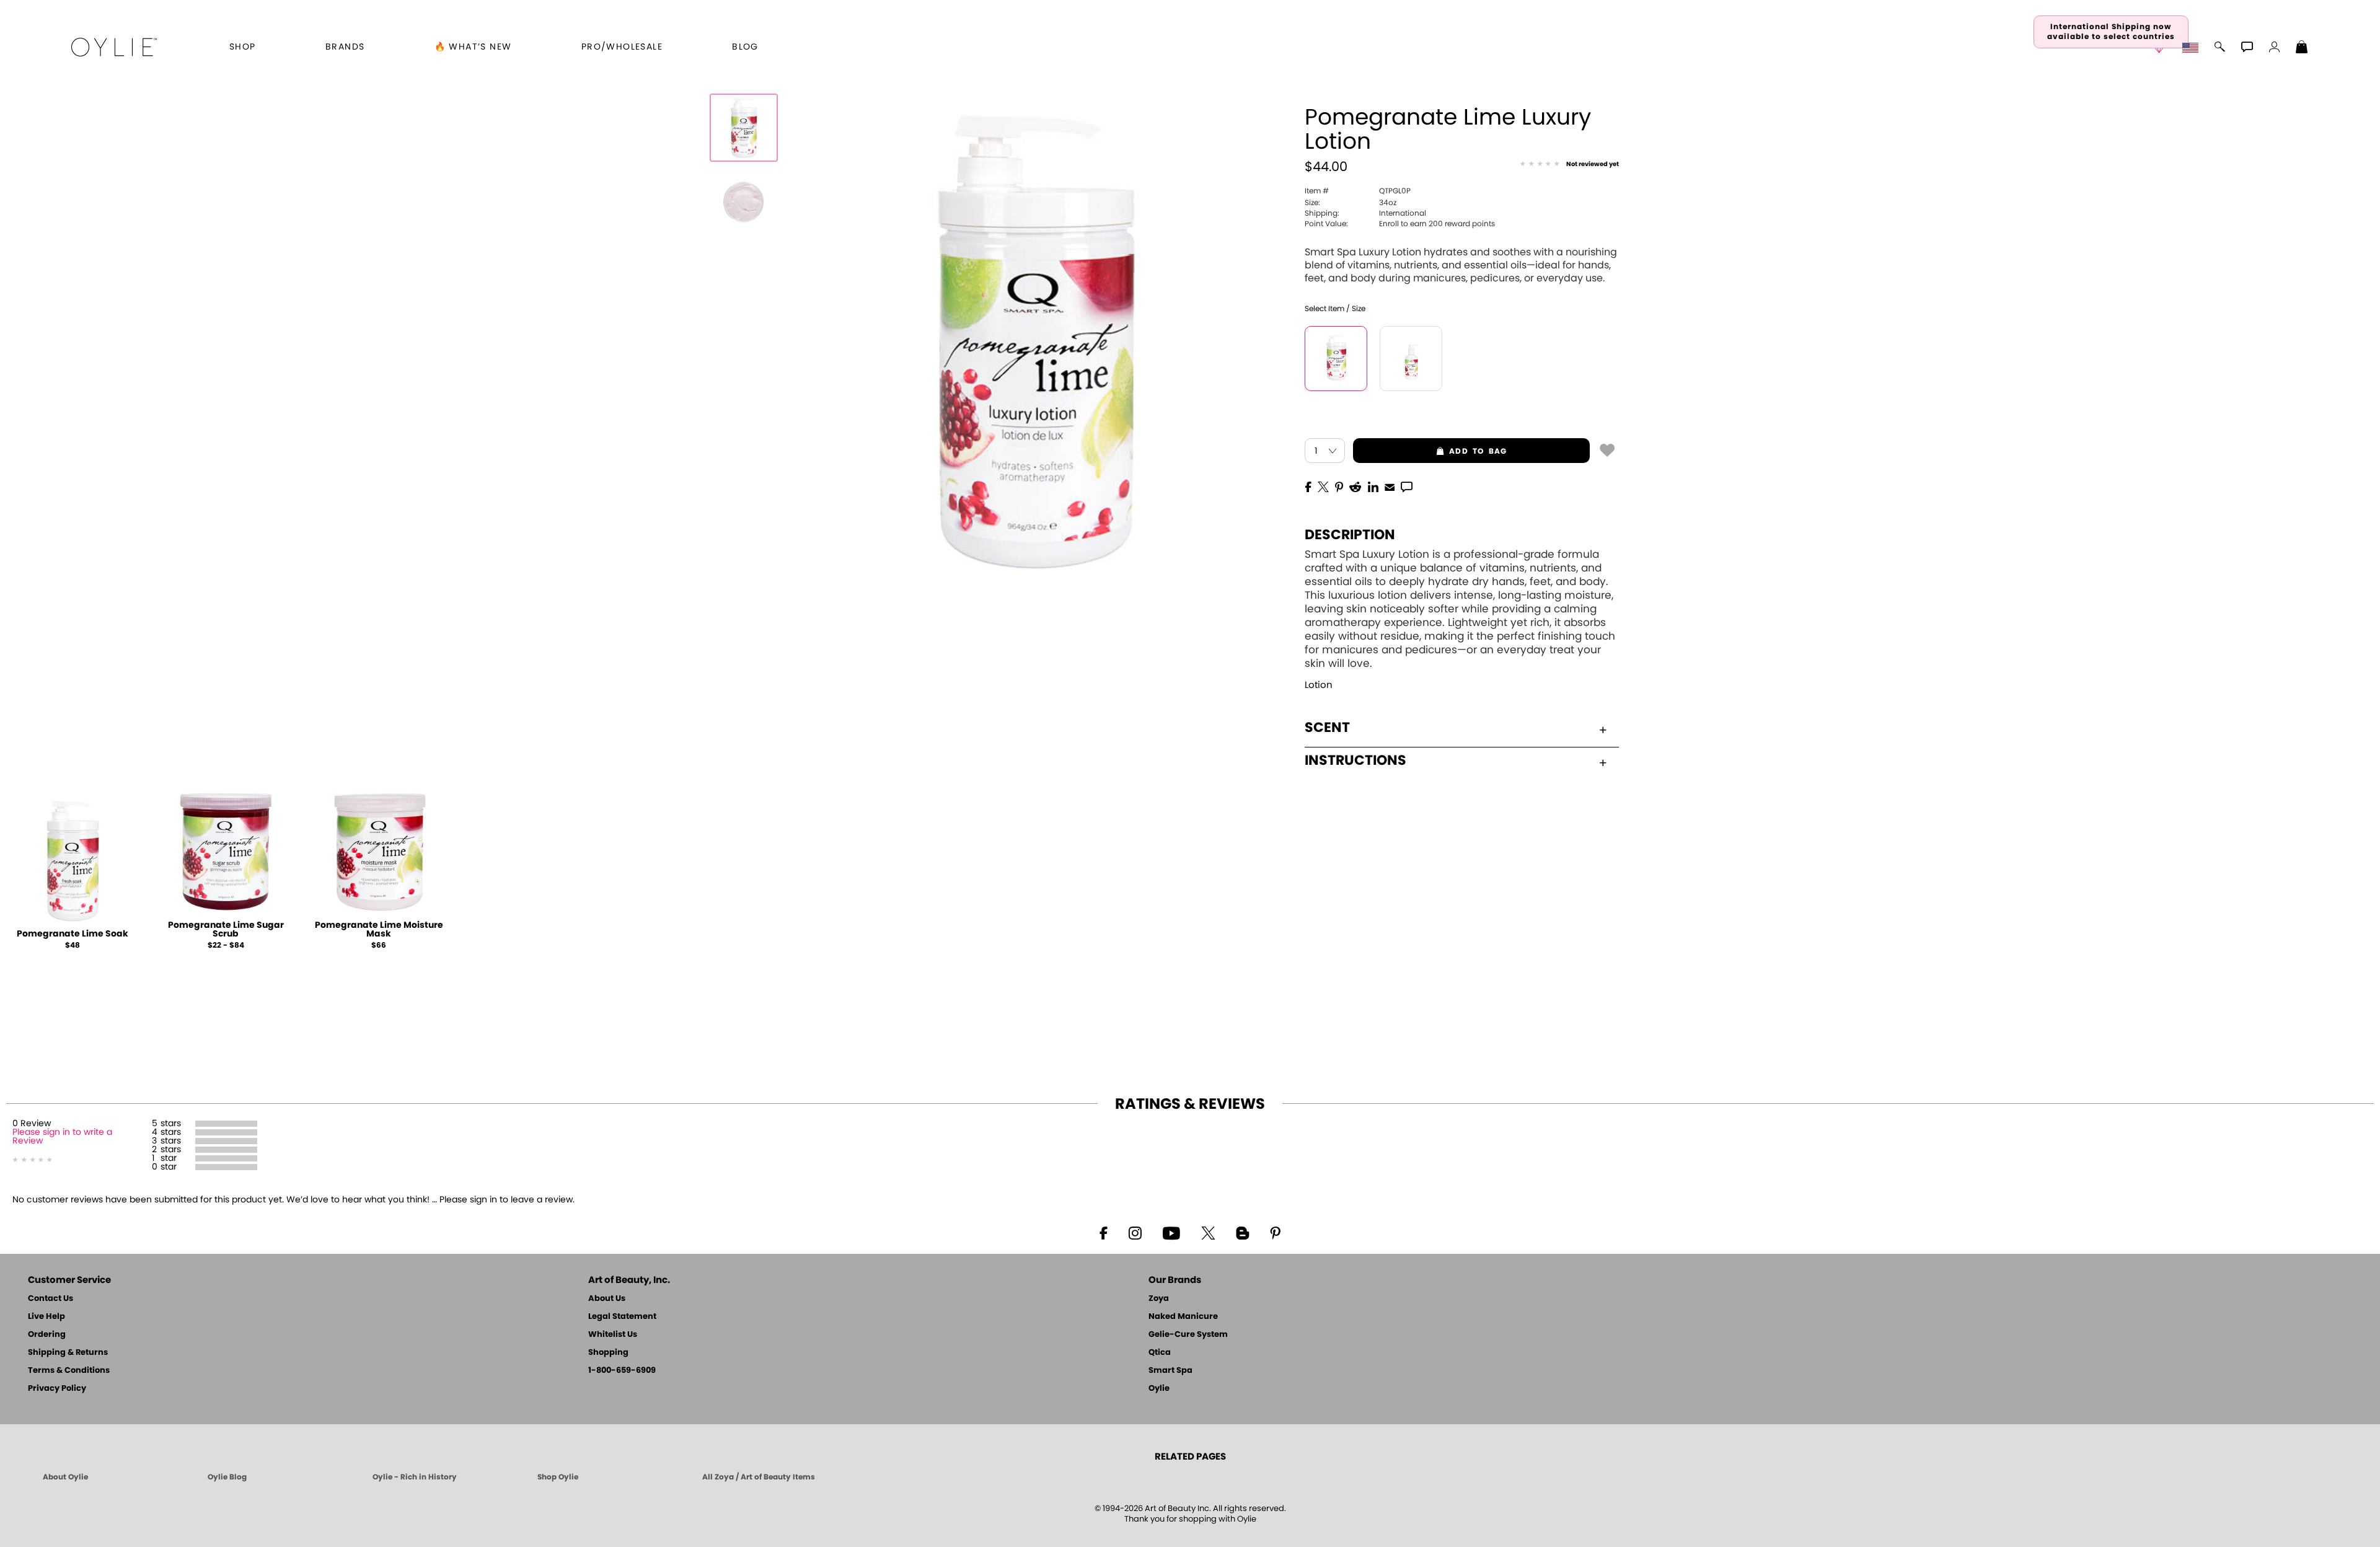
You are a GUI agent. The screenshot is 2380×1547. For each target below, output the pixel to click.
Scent (1327, 728)
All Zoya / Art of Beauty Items (759, 1477)
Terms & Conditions (69, 1371)
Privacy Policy (57, 1389)
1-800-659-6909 (622, 1371)
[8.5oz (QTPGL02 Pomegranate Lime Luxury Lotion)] (1411, 359)
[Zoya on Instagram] (1135, 1232)
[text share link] (1407, 486)
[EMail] (1390, 486)
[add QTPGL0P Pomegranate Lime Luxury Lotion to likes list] (1607, 449)
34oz (1351, 203)
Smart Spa (1170, 1371)
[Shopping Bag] (2302, 48)
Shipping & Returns (68, 1353)
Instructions (1355, 760)
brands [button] (345, 47)
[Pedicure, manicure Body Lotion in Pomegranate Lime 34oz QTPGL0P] (744, 128)
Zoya (1159, 1299)
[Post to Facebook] (1308, 486)
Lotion (1319, 685)
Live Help (46, 1317)
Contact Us (51, 1299)
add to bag (1430, 451)
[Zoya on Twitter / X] (1208, 1232)
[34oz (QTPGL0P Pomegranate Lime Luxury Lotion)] (1336, 359)
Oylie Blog (227, 1477)
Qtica (1160, 1353)
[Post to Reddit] (1355, 486)
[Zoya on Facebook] (1103, 1232)
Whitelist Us (613, 1335)
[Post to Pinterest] (1339, 486)
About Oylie (65, 1477)
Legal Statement (622, 1317)
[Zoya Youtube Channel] (1171, 1232)
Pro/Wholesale (622, 47)
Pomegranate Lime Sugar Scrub (226, 930)
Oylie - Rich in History (415, 1477)
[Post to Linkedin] (1373, 486)
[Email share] (1390, 487)
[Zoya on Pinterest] (1275, 1232)
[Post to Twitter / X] (1323, 486)
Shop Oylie (558, 1477)
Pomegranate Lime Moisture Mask (379, 930)
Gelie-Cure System (1188, 1335)
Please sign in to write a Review (62, 1137)
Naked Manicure (1183, 1317)
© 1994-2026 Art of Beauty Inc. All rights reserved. (1190, 1514)
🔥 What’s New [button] (473, 47)
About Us (607, 1299)
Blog (745, 47)
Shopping (608, 1353)
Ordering (47, 1335)
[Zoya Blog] (1242, 1232)
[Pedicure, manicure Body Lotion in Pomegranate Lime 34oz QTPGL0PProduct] (744, 202)
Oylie (1159, 1389)
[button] (114, 47)
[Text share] (1407, 487)
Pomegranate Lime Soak (73, 934)
